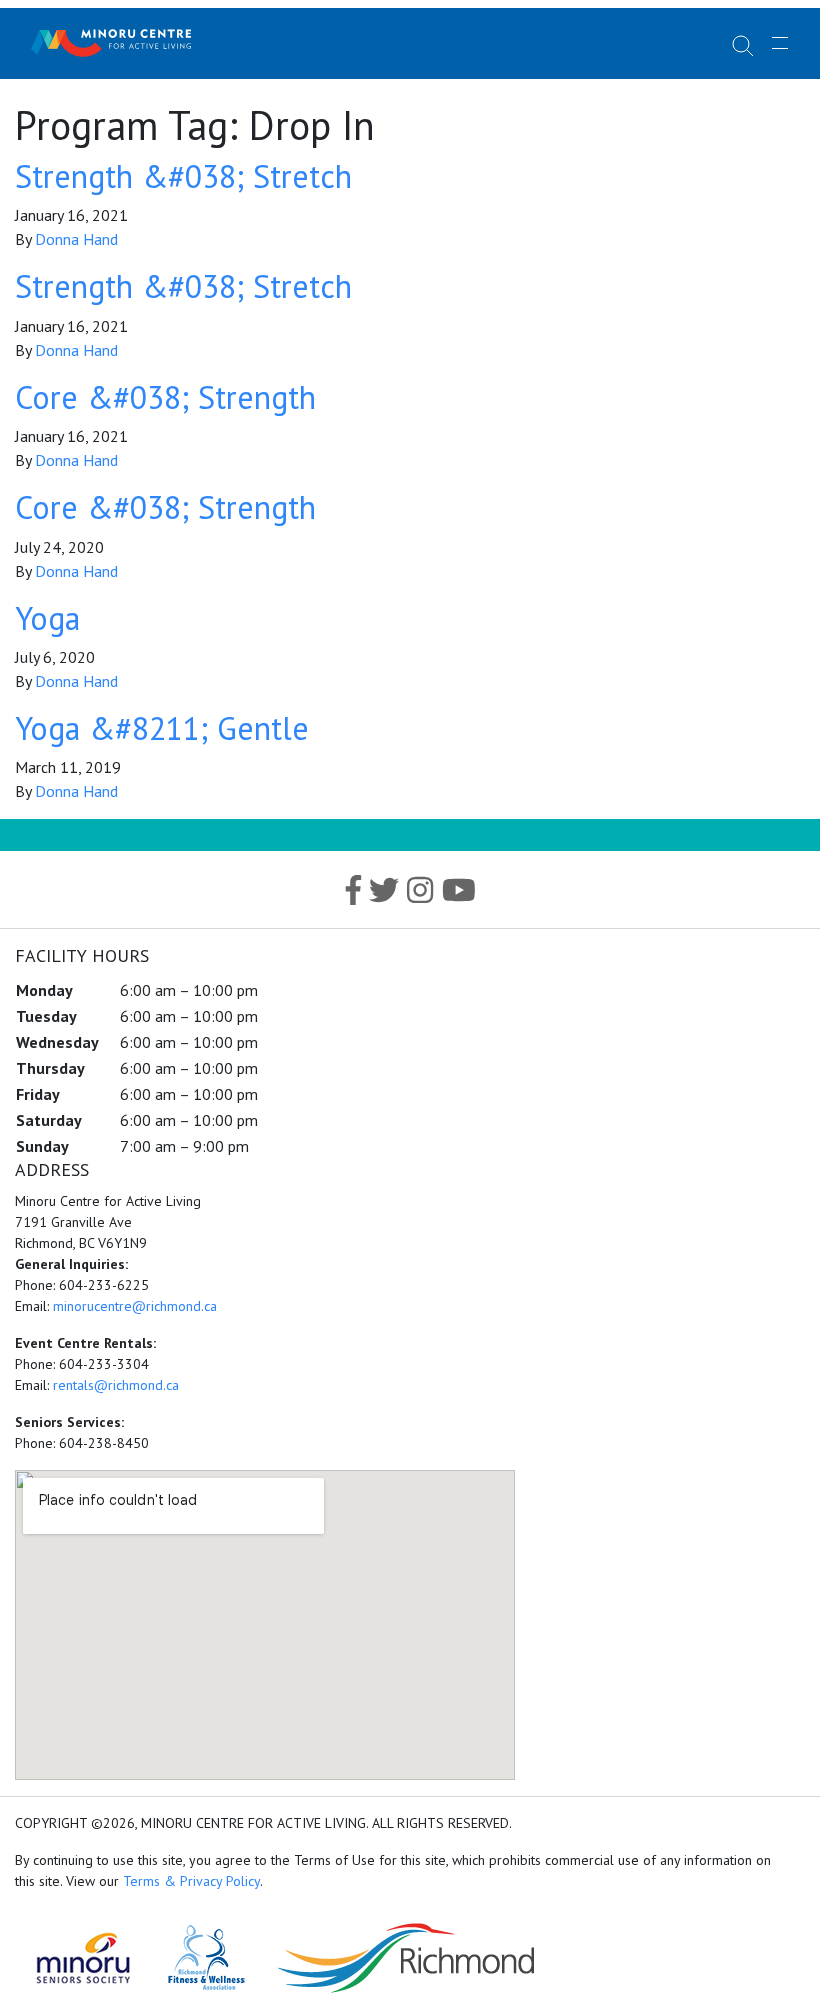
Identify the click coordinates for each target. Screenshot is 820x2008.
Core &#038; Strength (165, 397)
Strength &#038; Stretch (183, 176)
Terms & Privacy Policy (191, 1881)
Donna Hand (76, 239)
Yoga (47, 618)
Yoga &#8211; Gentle (162, 728)
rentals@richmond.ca (116, 1385)
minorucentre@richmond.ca (135, 1306)
